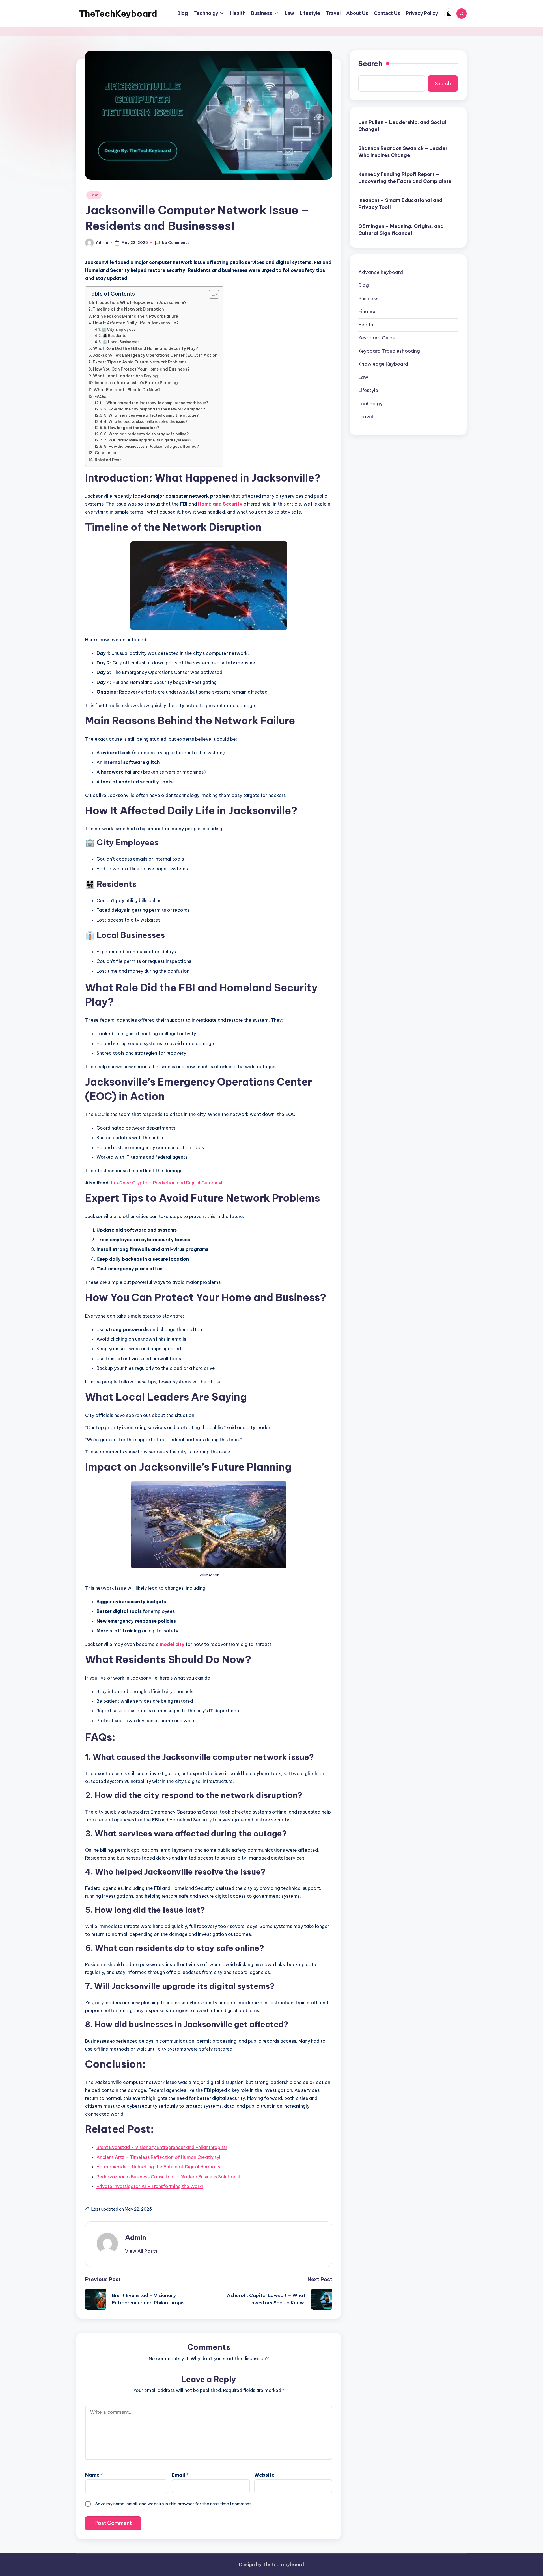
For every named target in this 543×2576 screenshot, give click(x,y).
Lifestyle (368, 391)
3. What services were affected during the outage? (151, 415)
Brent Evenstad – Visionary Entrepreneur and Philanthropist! (162, 2147)
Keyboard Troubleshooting (389, 351)
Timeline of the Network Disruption (128, 309)
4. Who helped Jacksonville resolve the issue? (146, 421)
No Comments (176, 242)
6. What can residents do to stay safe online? (146, 434)
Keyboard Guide (377, 338)
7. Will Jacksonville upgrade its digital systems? (148, 440)
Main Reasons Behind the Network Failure (136, 316)
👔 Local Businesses (121, 342)
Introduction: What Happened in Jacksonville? (139, 302)
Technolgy (370, 404)
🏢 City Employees (118, 329)
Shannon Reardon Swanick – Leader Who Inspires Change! (403, 152)
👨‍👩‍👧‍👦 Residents (114, 335)
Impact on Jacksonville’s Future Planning (136, 383)
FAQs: (100, 397)
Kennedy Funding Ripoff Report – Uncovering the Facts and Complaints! (406, 178)
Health (366, 325)
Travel (366, 417)
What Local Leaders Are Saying (125, 376)
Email (180, 2475)
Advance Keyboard (381, 272)
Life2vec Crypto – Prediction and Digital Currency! (167, 1183)
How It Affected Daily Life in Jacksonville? (136, 323)
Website (264, 2475)
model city (172, 1644)
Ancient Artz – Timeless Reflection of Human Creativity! (158, 2157)
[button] (141, 2251)
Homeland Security (220, 504)
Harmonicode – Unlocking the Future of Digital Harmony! (159, 2167)
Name (94, 2475)
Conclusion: (107, 453)
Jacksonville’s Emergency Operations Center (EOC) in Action (155, 355)
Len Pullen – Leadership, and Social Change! (402, 126)
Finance (368, 312)
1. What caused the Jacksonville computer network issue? (156, 403)
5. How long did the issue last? (132, 428)
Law (94, 195)
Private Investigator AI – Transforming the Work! (150, 2186)
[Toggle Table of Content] (211, 294)
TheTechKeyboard (118, 14)
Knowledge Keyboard (383, 364)
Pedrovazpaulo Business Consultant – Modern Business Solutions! (168, 2177)
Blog (364, 285)
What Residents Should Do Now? (127, 390)
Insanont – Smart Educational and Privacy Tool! (400, 204)
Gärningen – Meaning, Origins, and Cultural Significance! (401, 230)
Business (368, 298)
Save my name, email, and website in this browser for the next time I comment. (174, 2504)
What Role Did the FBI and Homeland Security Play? (146, 348)
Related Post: (109, 460)
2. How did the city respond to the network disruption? (155, 409)
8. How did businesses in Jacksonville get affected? (151, 446)
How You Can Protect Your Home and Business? (141, 369)
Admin (136, 2237)
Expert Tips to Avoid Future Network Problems (140, 362)
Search (370, 64)
